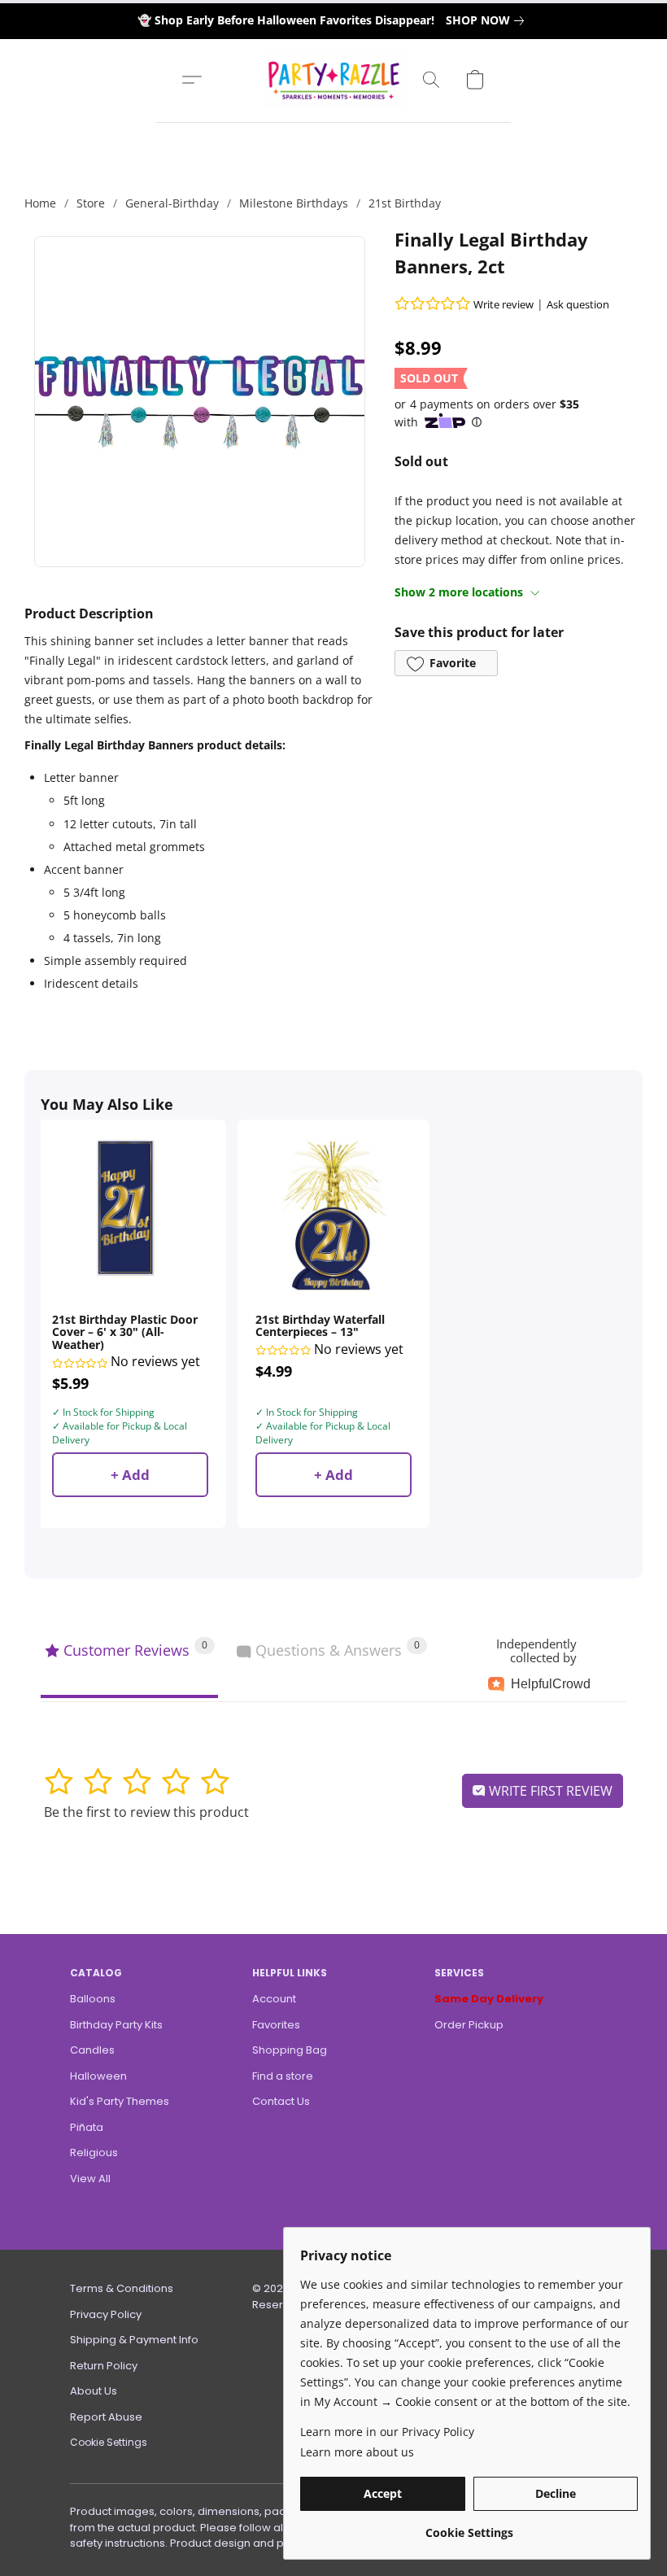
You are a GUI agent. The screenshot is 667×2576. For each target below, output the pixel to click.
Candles (92, 2050)
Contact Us (281, 2101)
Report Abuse (106, 2417)
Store (91, 203)
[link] (488, 20)
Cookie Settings (109, 2442)
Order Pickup (469, 2025)
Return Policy (104, 2366)
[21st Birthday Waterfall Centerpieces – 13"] (333, 1216)
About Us (94, 2391)
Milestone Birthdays (294, 203)
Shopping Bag (290, 2050)
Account (274, 1999)
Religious (94, 2152)
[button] (334, 80)
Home (40, 203)
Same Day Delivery (489, 1999)
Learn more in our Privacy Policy (387, 2432)
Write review (504, 304)
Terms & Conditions (122, 2288)
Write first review (549, 1791)
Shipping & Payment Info (134, 2340)
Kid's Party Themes (120, 2101)
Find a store (283, 2076)
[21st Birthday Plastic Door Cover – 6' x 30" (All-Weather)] (130, 1216)
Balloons (93, 1999)
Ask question (578, 304)
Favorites (276, 2025)
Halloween (98, 2076)
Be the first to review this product (146, 1812)
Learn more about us (357, 2452)
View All (90, 2179)
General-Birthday (172, 203)
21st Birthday (405, 203)
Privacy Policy (106, 2314)
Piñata (87, 2127)
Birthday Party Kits (116, 2025)
